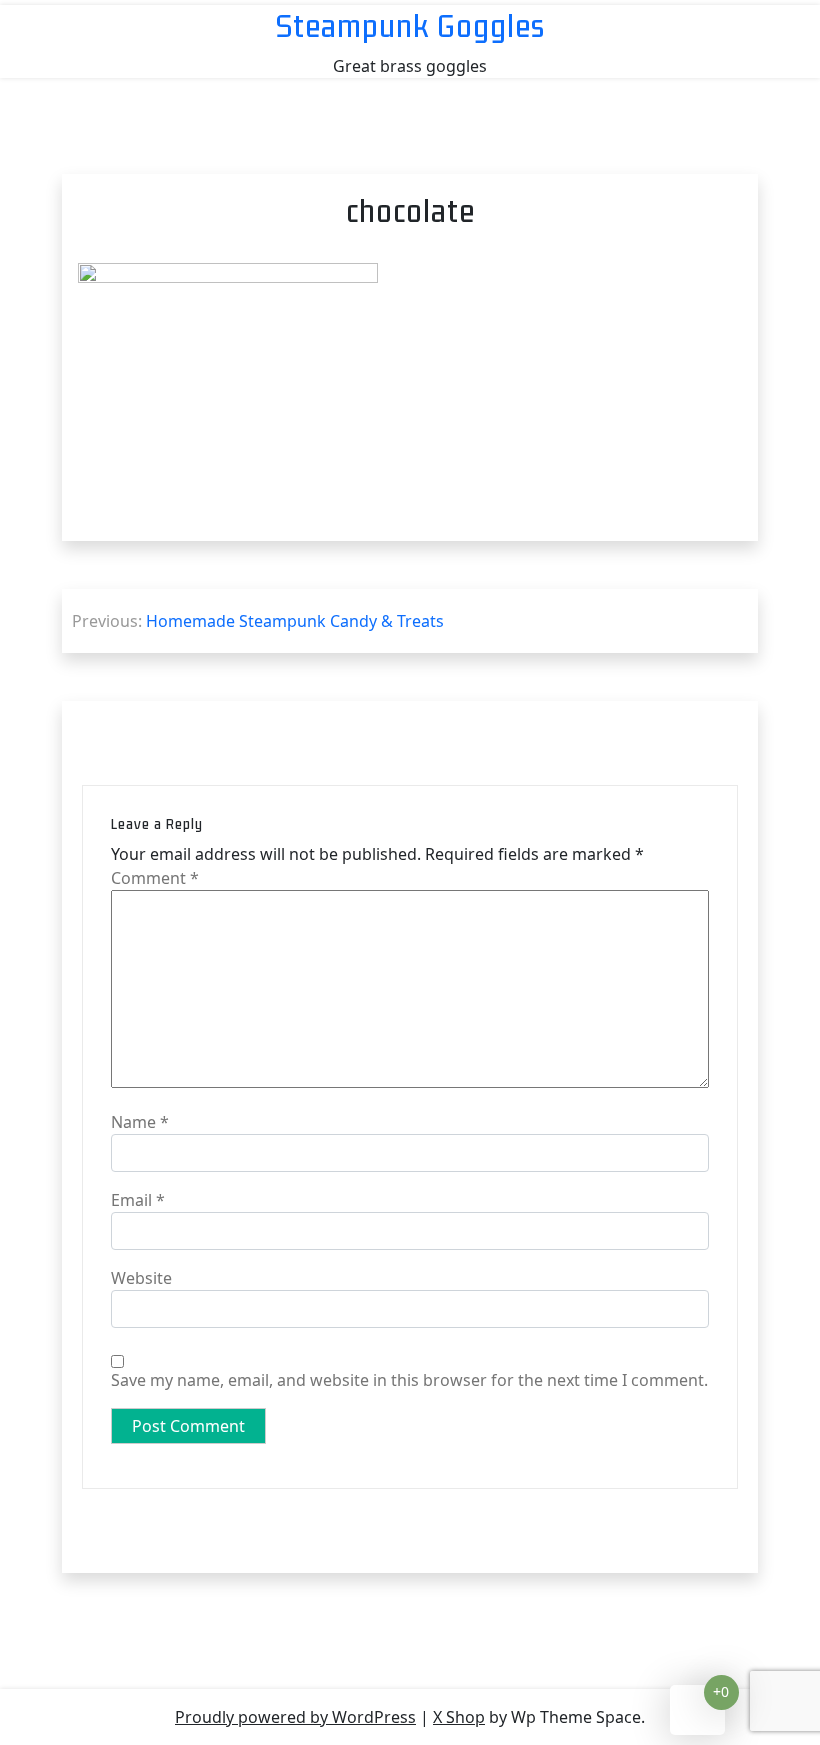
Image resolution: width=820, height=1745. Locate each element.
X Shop (459, 1717)
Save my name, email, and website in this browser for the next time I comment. (409, 1380)
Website (141, 1278)
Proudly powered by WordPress (295, 1717)
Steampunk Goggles (410, 25)
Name (140, 1122)
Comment (155, 878)
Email (138, 1200)
